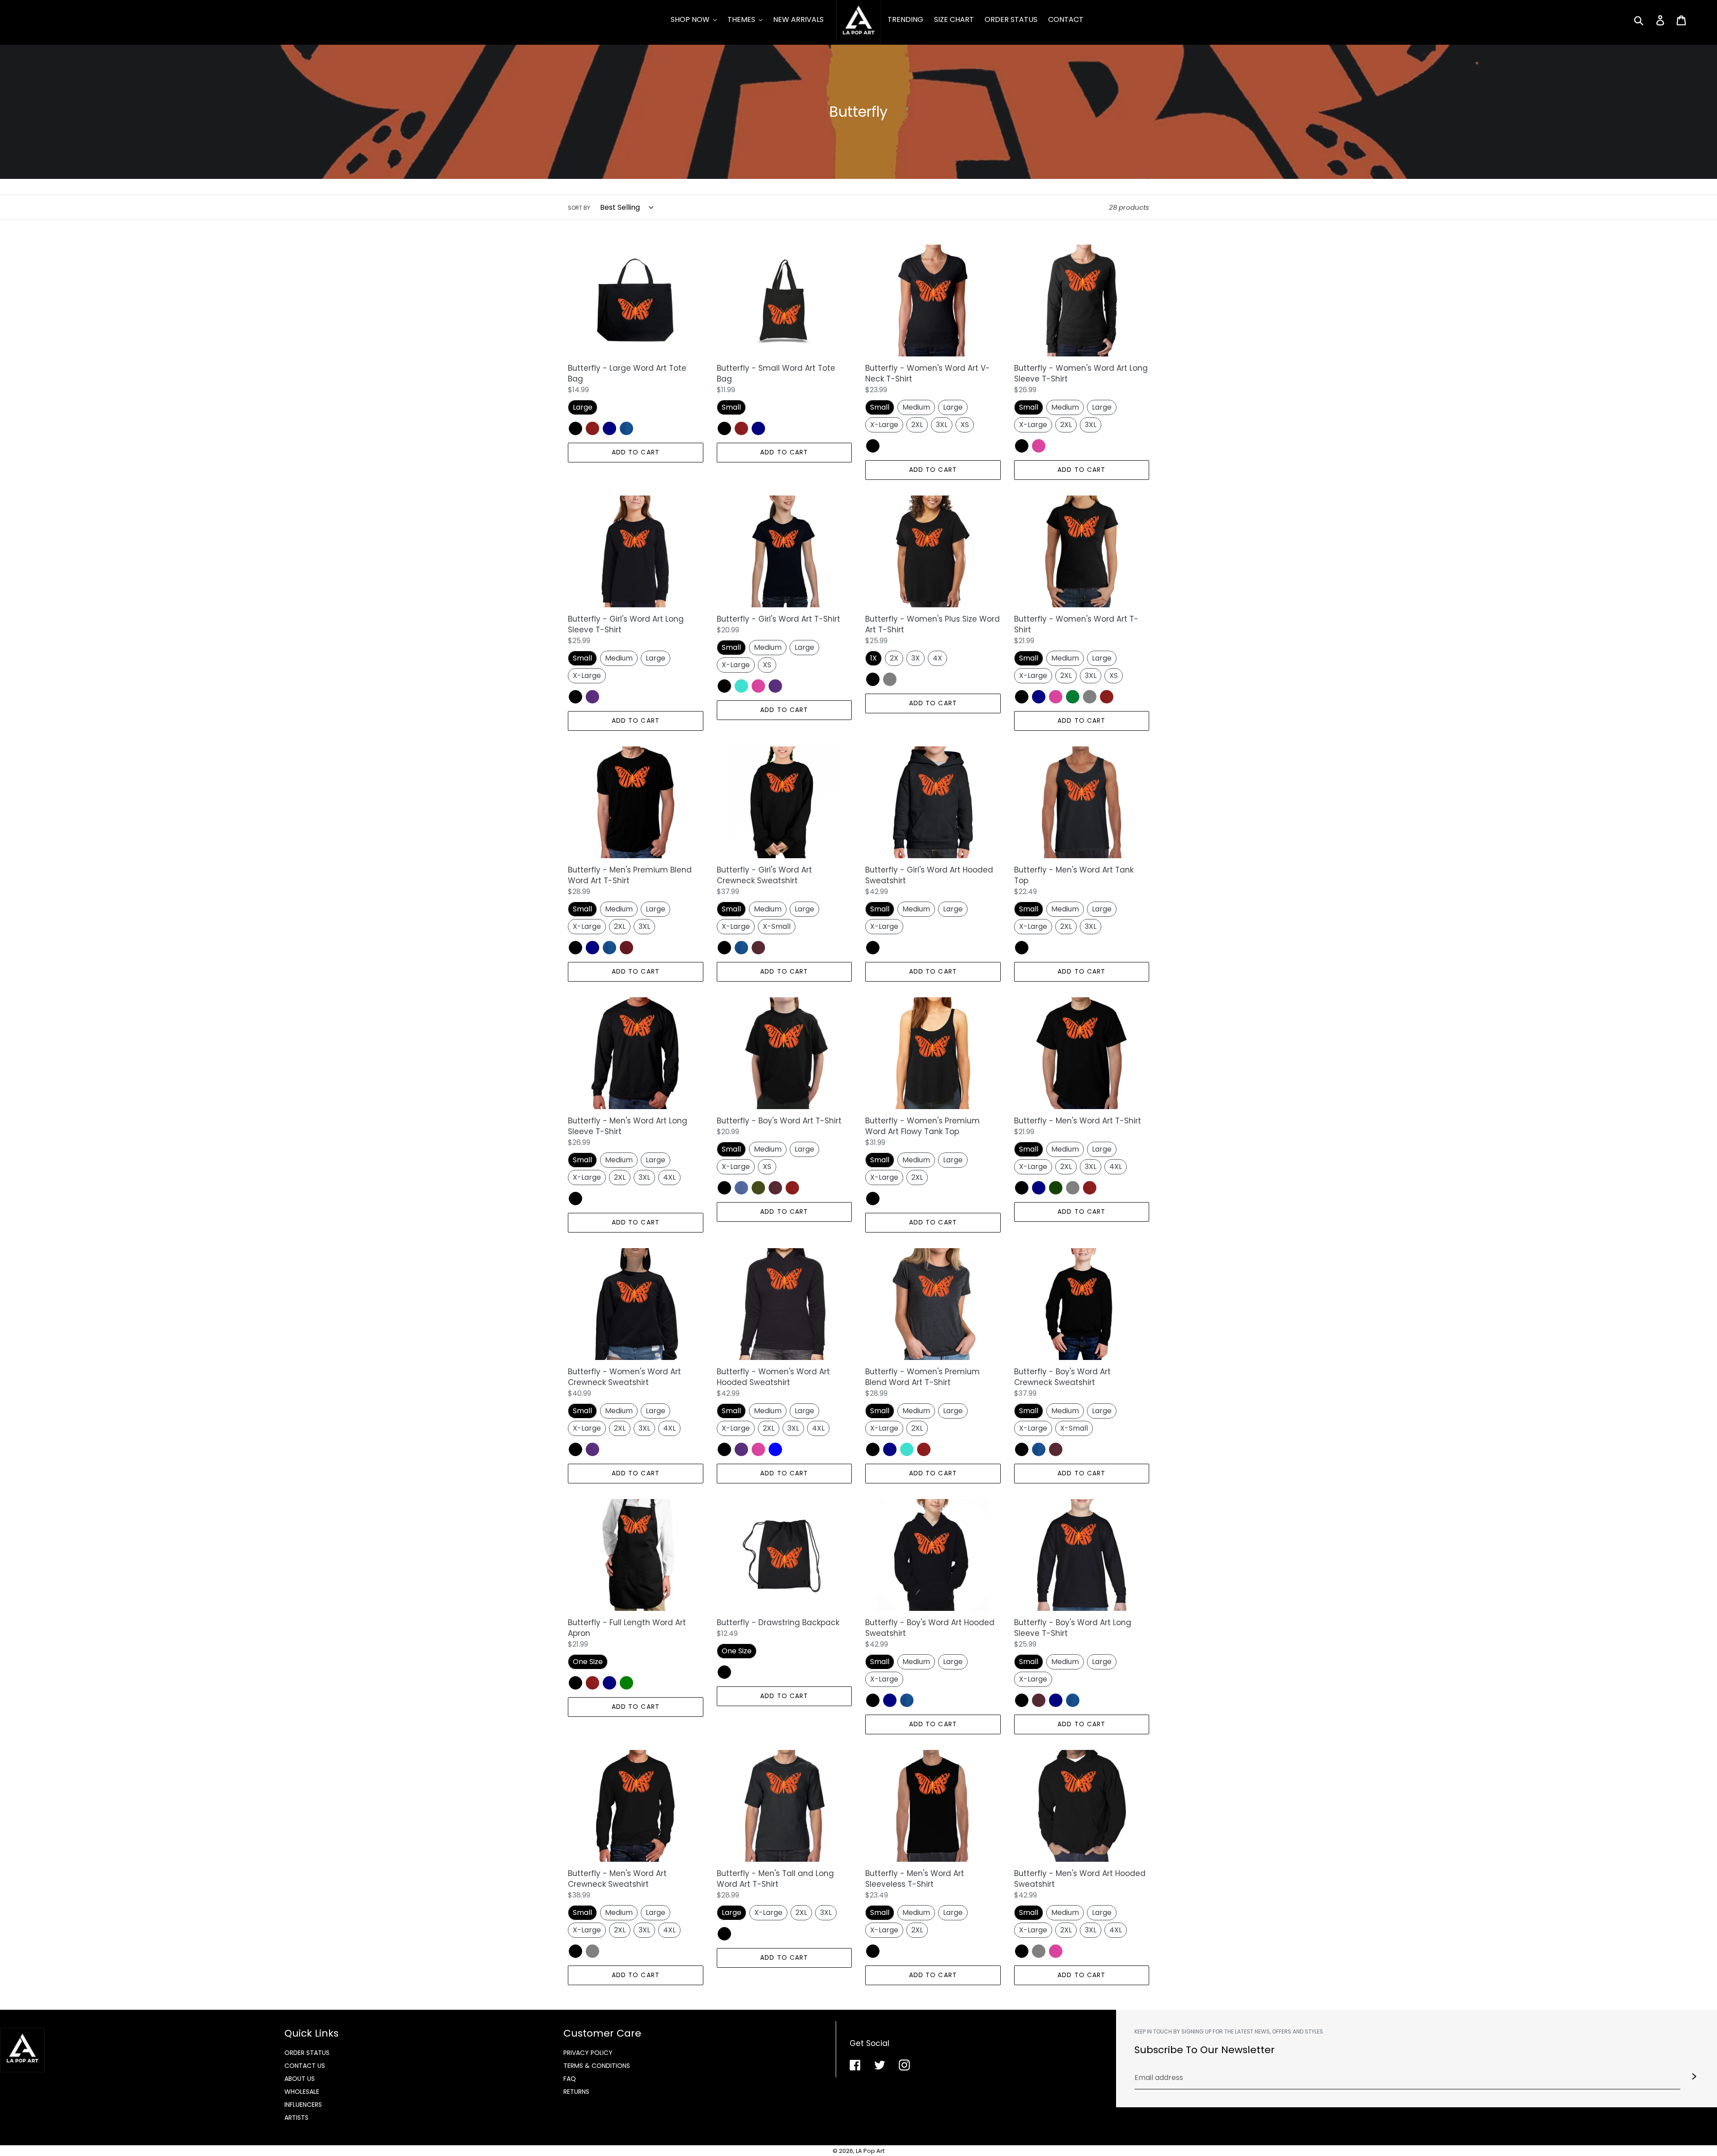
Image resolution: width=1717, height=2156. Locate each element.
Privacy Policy (588, 2053)
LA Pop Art (870, 2151)
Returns (576, 2092)
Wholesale (302, 2092)
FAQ (570, 2079)
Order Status (307, 2053)
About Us (300, 2079)
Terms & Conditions (597, 2066)
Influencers (303, 2105)
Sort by (579, 208)
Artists (296, 2118)
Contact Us (305, 2066)
